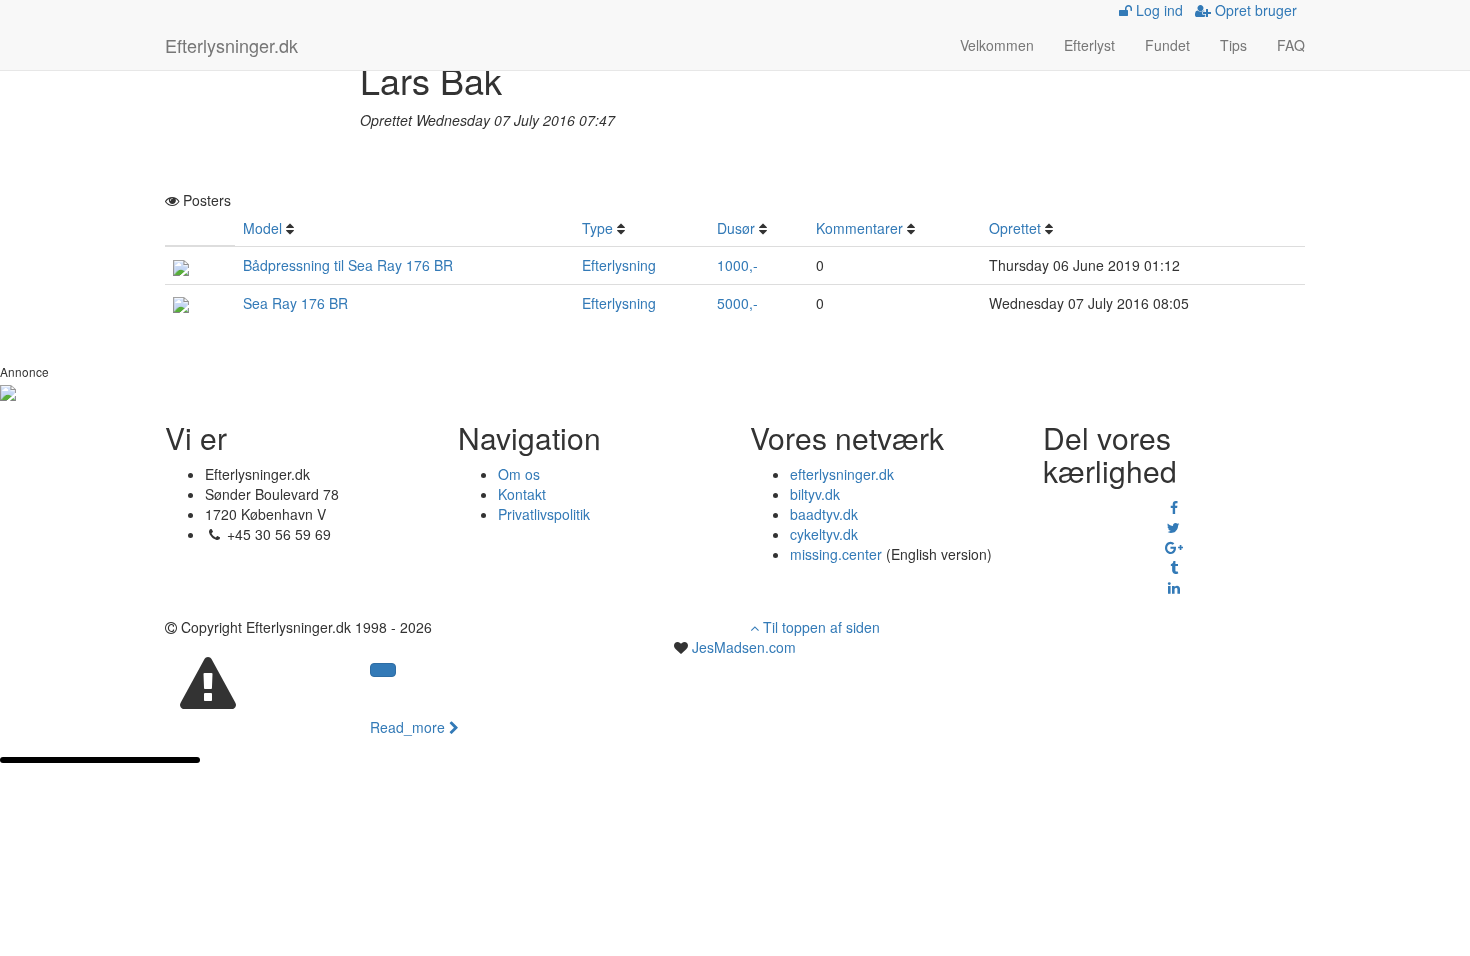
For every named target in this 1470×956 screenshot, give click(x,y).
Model (262, 228)
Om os (519, 474)
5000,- (737, 303)
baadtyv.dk (824, 514)
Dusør (736, 228)
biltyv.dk (815, 494)
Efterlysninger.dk (231, 45)
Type (597, 228)
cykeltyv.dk (824, 534)
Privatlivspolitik (544, 514)
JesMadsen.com (744, 647)
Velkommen (997, 45)
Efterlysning (619, 265)
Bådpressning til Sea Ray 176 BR (348, 265)
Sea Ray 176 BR (295, 303)
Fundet (1167, 45)
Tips (1233, 45)
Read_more (409, 727)
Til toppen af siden (819, 627)
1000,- (737, 265)
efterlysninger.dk (842, 474)
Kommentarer (859, 228)
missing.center (836, 554)
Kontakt (522, 494)
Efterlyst (1089, 45)
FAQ (1291, 45)
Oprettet (1015, 228)
